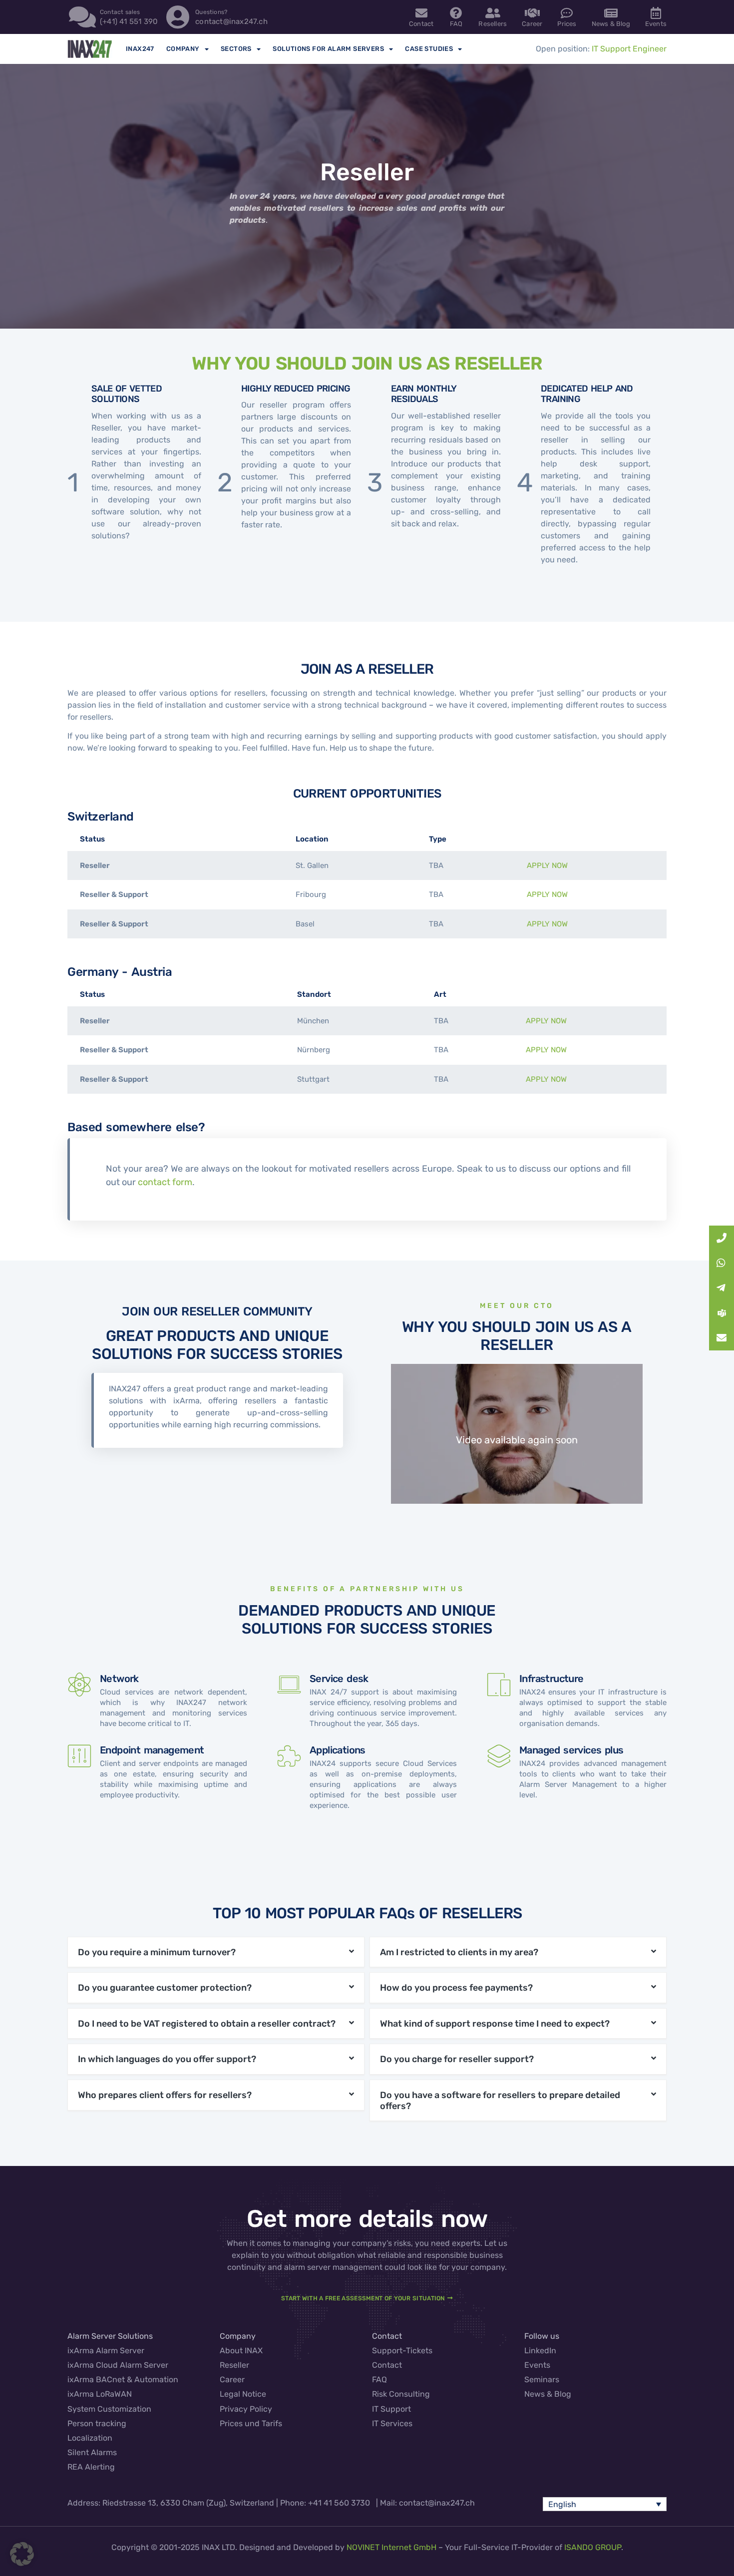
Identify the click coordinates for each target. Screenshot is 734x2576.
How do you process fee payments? (456, 1988)
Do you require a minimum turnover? (157, 1952)
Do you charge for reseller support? (457, 2059)
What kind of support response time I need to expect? (495, 2024)
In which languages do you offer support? (167, 2059)
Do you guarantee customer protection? (165, 1988)
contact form (165, 1182)
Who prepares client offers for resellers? (165, 2095)
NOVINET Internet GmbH (391, 2547)
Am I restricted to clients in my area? (459, 1952)
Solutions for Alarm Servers (328, 49)
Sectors (236, 49)
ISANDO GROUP (593, 2547)
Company (183, 49)
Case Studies (429, 49)
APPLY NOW (547, 865)
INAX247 (140, 49)
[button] (216, 1952)
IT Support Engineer (629, 49)
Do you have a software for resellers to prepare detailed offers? (500, 2101)
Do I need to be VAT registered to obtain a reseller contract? (207, 2024)
